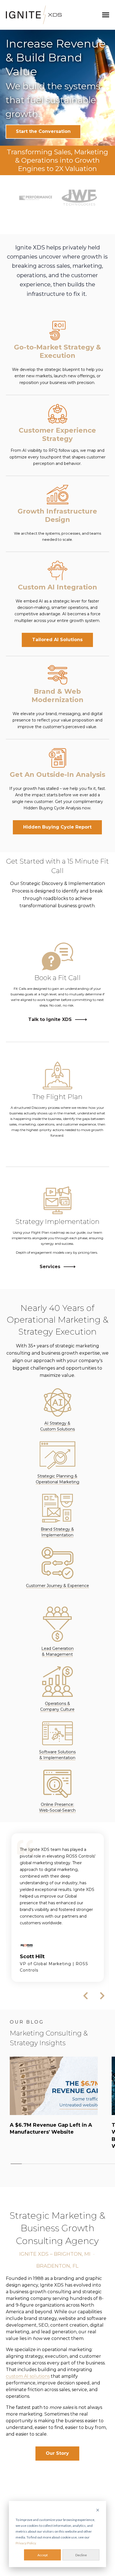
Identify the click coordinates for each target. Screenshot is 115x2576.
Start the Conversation (43, 131)
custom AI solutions (28, 2376)
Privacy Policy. (26, 2543)
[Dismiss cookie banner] (98, 2511)
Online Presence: (57, 1804)
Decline (81, 2555)
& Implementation (57, 1758)
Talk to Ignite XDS (50, 1020)
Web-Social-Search (57, 1810)
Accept (43, 2555)
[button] (12, 198)
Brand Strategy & (57, 1529)
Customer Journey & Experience (57, 1586)
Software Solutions (57, 1752)
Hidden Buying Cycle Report (57, 827)
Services (50, 1267)
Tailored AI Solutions (57, 640)
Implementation (57, 1535)
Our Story (57, 2453)
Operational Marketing (57, 1482)
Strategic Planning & (57, 1476)
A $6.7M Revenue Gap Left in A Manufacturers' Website (51, 2129)
